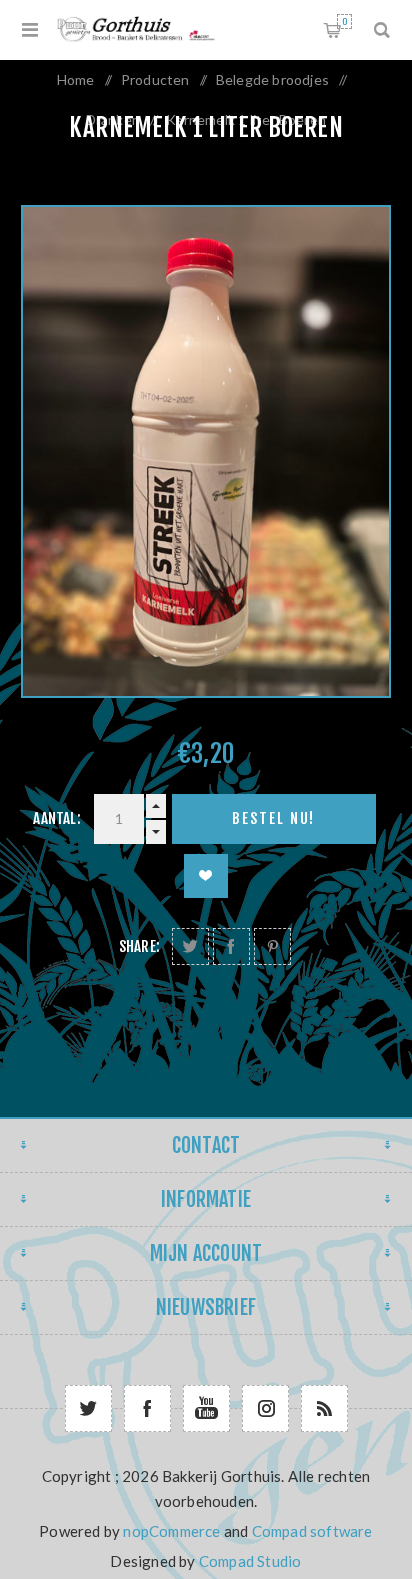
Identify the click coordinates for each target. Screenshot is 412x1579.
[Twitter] (88, 1408)
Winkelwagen (344, 21)
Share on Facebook (231, 946)
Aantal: (56, 818)
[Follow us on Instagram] (265, 1408)
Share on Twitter (190, 946)
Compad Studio (250, 1561)
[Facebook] (147, 1408)
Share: (139, 946)
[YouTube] (206, 1408)
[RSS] (324, 1408)
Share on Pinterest (272, 946)
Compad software (312, 1531)
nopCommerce (171, 1531)
